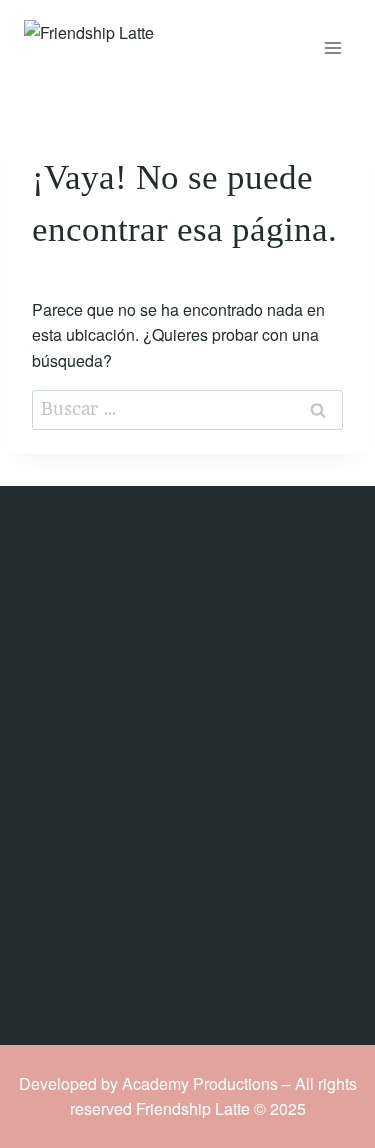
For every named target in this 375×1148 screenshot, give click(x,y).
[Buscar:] (187, 408)
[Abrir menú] (332, 47)
